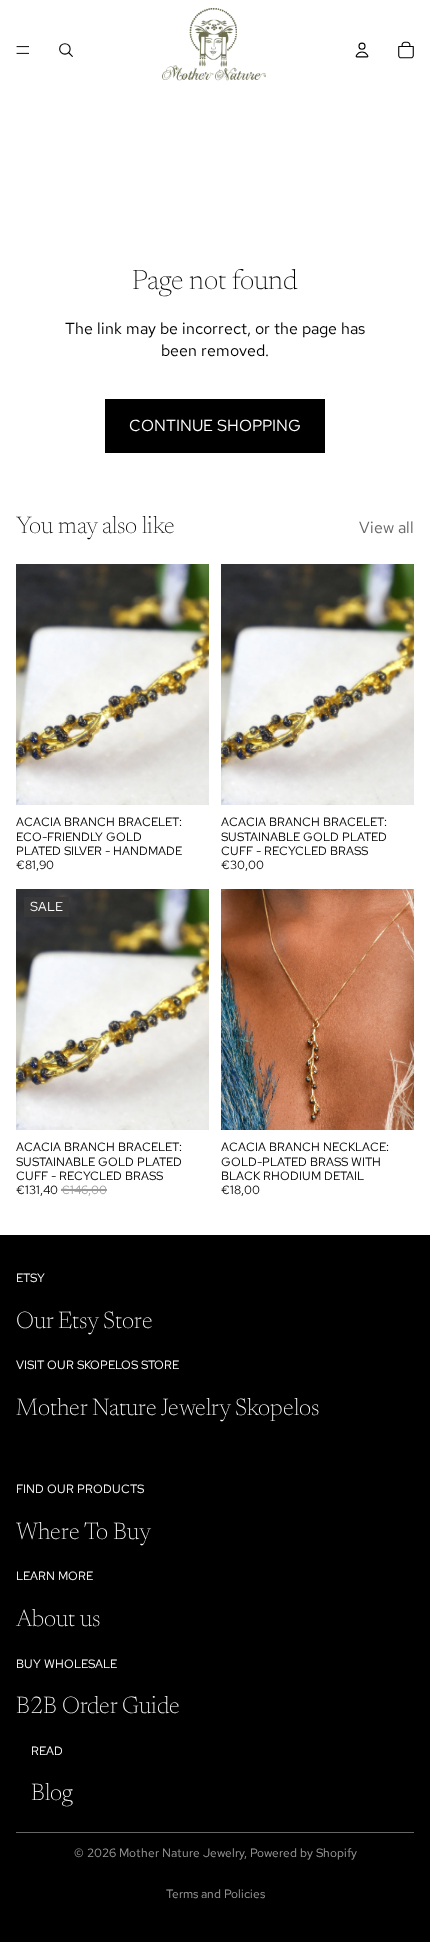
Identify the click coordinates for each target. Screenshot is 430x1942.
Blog (52, 1794)
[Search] (66, 50)
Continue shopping (215, 425)
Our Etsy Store (84, 1322)
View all (386, 527)
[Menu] (23, 50)
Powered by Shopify (303, 1853)
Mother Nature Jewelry (181, 1853)
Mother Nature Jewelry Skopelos (167, 1409)
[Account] (362, 50)
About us (58, 1620)
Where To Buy (83, 1533)
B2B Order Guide (98, 1707)
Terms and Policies (215, 1894)
